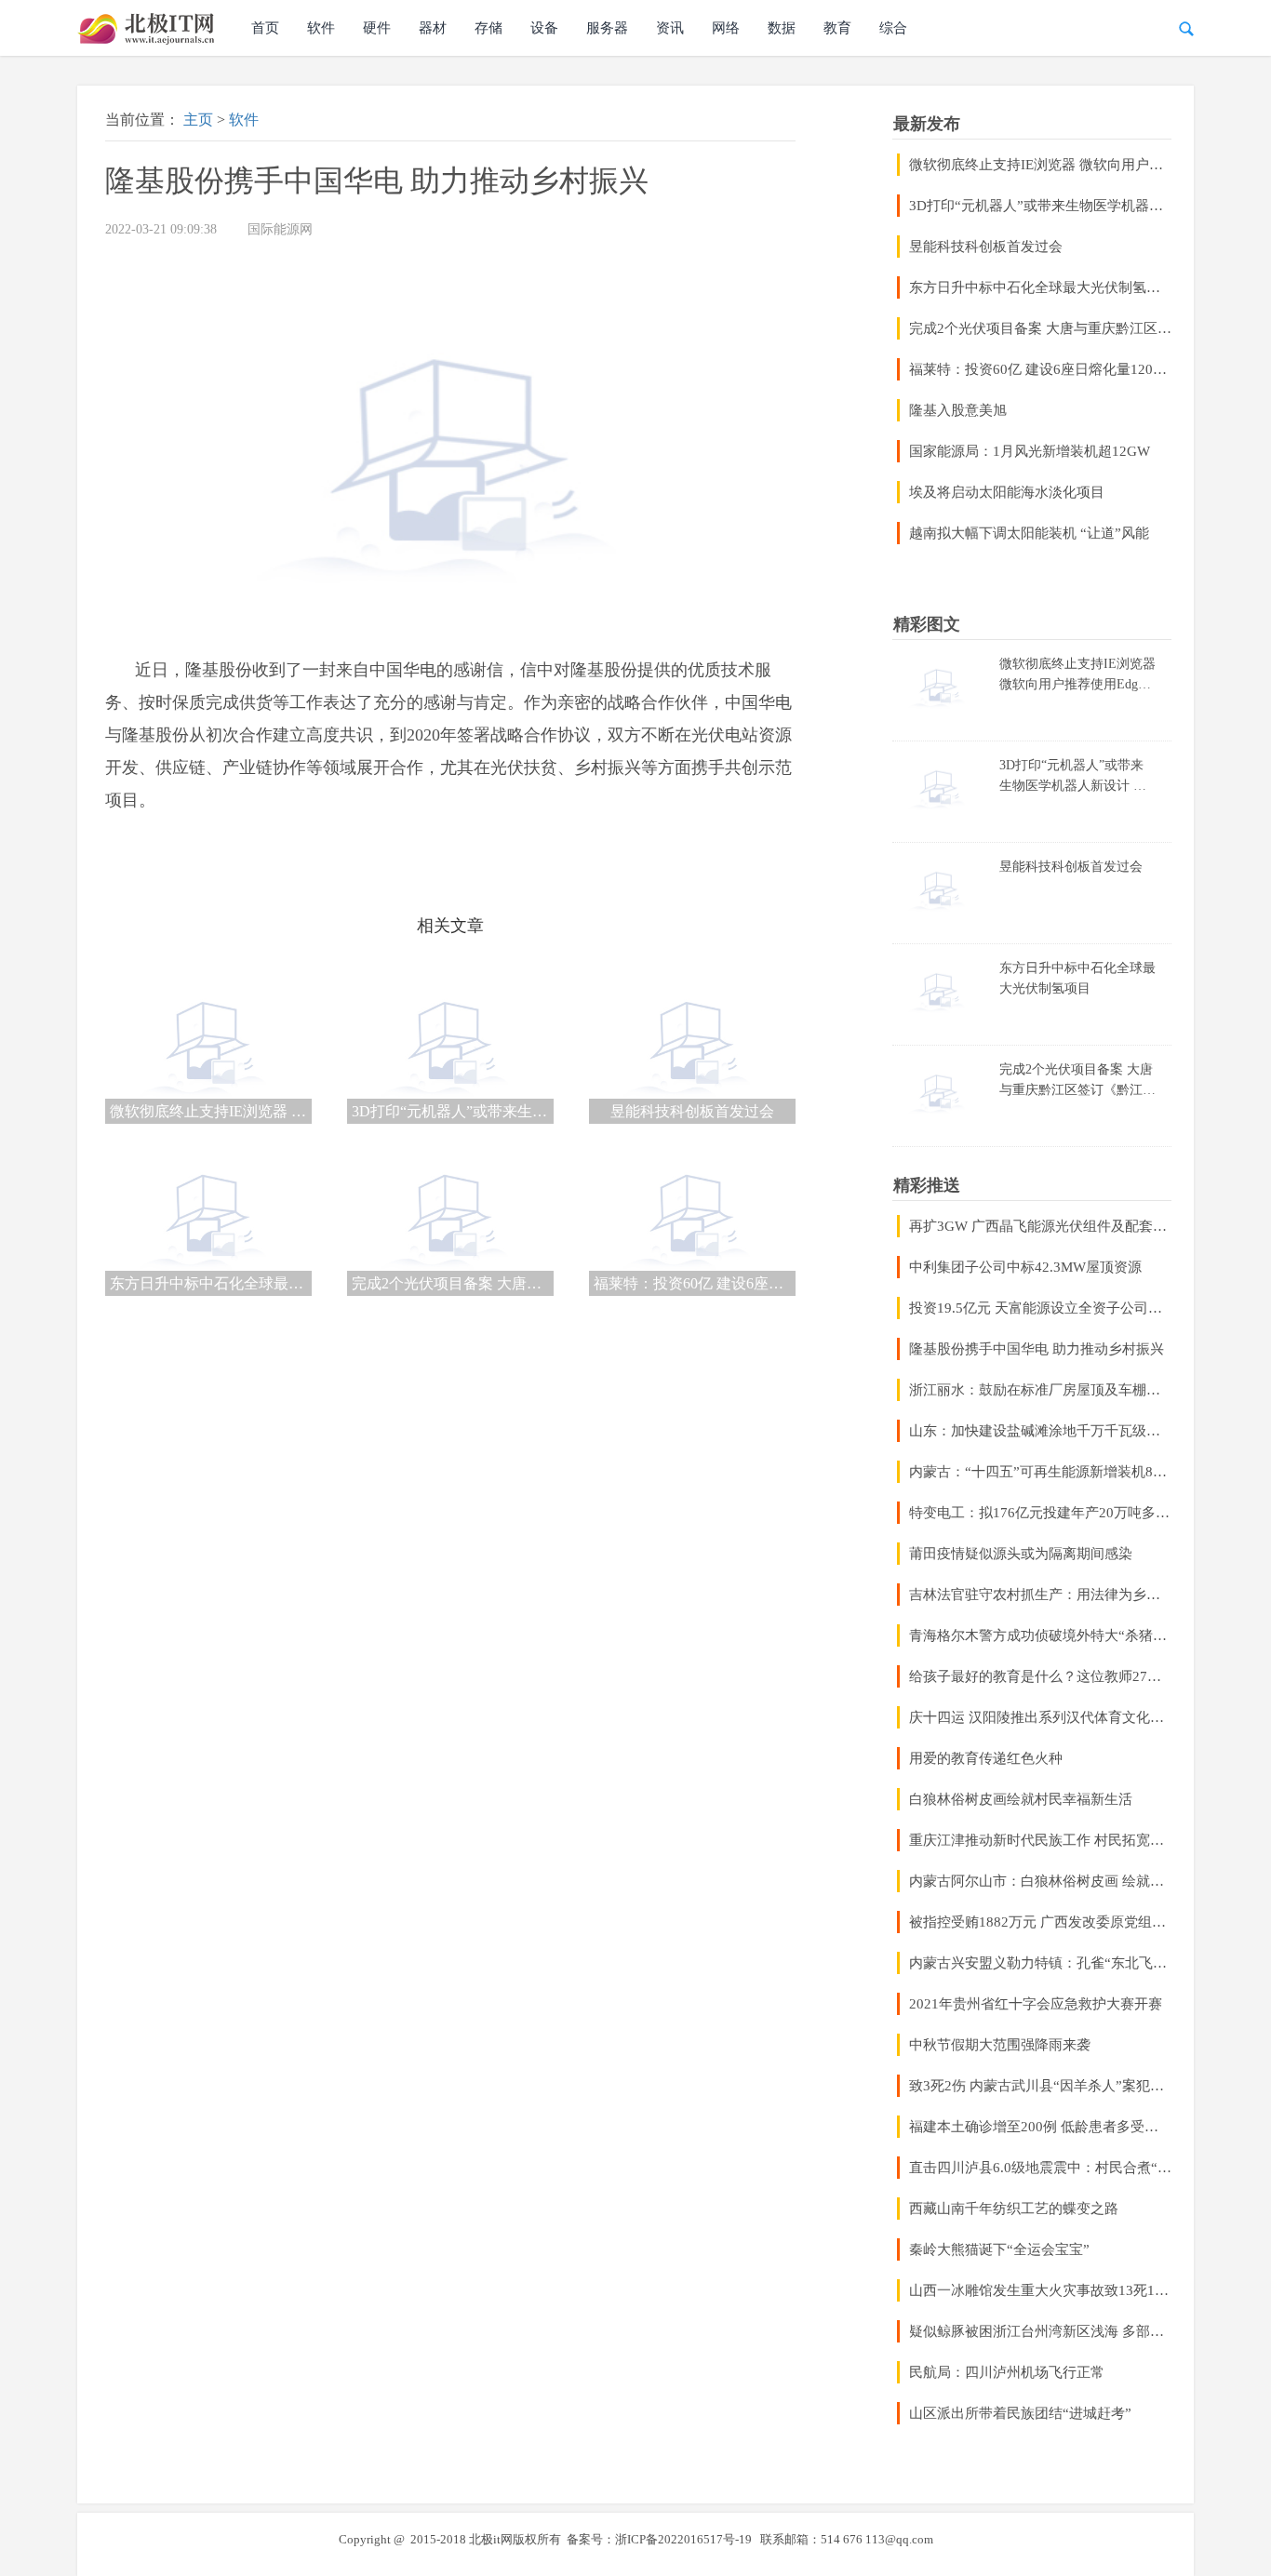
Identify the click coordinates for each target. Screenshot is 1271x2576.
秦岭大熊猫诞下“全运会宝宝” (999, 2249)
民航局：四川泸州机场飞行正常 (1007, 2372)
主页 (198, 120)
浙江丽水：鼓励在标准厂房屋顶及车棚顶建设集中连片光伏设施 (1040, 1390)
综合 (893, 28)
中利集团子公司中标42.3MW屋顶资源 (1025, 1267)
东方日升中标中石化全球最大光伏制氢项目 (1040, 287)
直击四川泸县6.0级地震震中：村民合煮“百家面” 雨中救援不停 (1040, 2168)
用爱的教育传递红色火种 (986, 1758)
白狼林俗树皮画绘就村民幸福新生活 (1021, 1799)
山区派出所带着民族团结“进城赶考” (1020, 2413)
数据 (782, 28)
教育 (837, 28)
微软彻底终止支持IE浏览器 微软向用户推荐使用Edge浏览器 (1040, 165)
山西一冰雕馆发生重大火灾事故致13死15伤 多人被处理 (1040, 2290)
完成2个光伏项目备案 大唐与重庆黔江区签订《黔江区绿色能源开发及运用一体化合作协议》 (1040, 328)
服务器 (607, 28)
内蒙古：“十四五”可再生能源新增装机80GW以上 (1040, 1472)
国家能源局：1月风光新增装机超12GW (1030, 451)
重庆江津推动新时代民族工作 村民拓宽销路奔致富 (1040, 1840)
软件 (321, 28)
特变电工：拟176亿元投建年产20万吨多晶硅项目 (1040, 1513)
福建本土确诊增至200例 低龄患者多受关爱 (1040, 2127)
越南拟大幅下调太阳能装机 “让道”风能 (1029, 533)
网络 (726, 28)
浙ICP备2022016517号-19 (683, 2539)
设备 (544, 28)
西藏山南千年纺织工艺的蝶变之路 (1014, 2209)
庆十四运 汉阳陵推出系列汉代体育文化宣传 (1040, 1717)
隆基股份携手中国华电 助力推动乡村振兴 (1037, 1349)
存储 (488, 28)
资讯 (670, 28)
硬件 (377, 28)
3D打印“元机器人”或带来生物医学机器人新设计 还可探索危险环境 (1040, 206)
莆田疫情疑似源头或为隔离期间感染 (1021, 1554)
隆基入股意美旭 (958, 410)
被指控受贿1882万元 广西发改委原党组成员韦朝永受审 (1040, 1922)
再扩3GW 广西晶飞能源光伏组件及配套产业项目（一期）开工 (1040, 1226)
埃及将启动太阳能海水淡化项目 (1007, 492)
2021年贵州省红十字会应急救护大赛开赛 (1036, 2004)
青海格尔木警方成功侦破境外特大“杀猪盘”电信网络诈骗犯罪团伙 (1040, 1635)
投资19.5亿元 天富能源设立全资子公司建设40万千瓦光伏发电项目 (1040, 1308)
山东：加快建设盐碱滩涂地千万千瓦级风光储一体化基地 (1040, 1431)
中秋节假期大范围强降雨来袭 (1000, 2045)
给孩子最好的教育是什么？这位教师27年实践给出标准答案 (1040, 1676)
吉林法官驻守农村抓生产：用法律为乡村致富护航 (1040, 1595)
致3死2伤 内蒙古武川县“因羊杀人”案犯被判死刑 (1040, 2086)
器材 (433, 28)
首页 (265, 28)
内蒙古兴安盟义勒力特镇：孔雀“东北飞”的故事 (1040, 1963)
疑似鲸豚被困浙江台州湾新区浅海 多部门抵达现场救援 (1040, 2331)
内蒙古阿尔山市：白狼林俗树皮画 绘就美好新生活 (1040, 1881)
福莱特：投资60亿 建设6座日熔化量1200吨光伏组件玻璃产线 (1040, 369)
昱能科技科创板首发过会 (986, 247)
